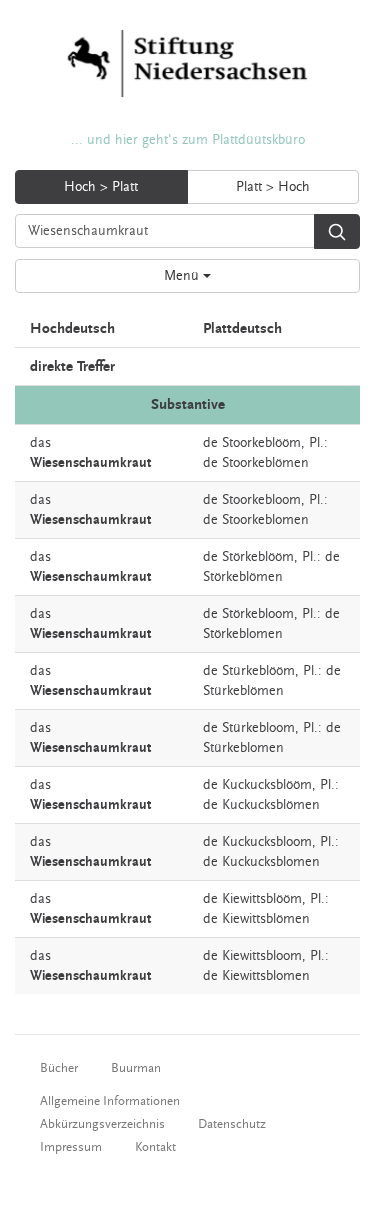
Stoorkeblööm (261, 443)
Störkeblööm (258, 557)
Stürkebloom (258, 728)
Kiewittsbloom (262, 956)
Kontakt (155, 1147)
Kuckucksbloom (267, 842)
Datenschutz (232, 1124)
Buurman (136, 1068)
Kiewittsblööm (262, 899)
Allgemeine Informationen (110, 1101)
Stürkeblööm (258, 671)
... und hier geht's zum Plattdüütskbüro (188, 140)
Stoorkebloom (261, 500)
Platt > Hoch (273, 187)
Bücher (59, 1068)
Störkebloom (258, 614)
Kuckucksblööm (267, 785)
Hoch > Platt (101, 187)
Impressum (71, 1147)
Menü (183, 276)
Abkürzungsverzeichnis (102, 1124)
